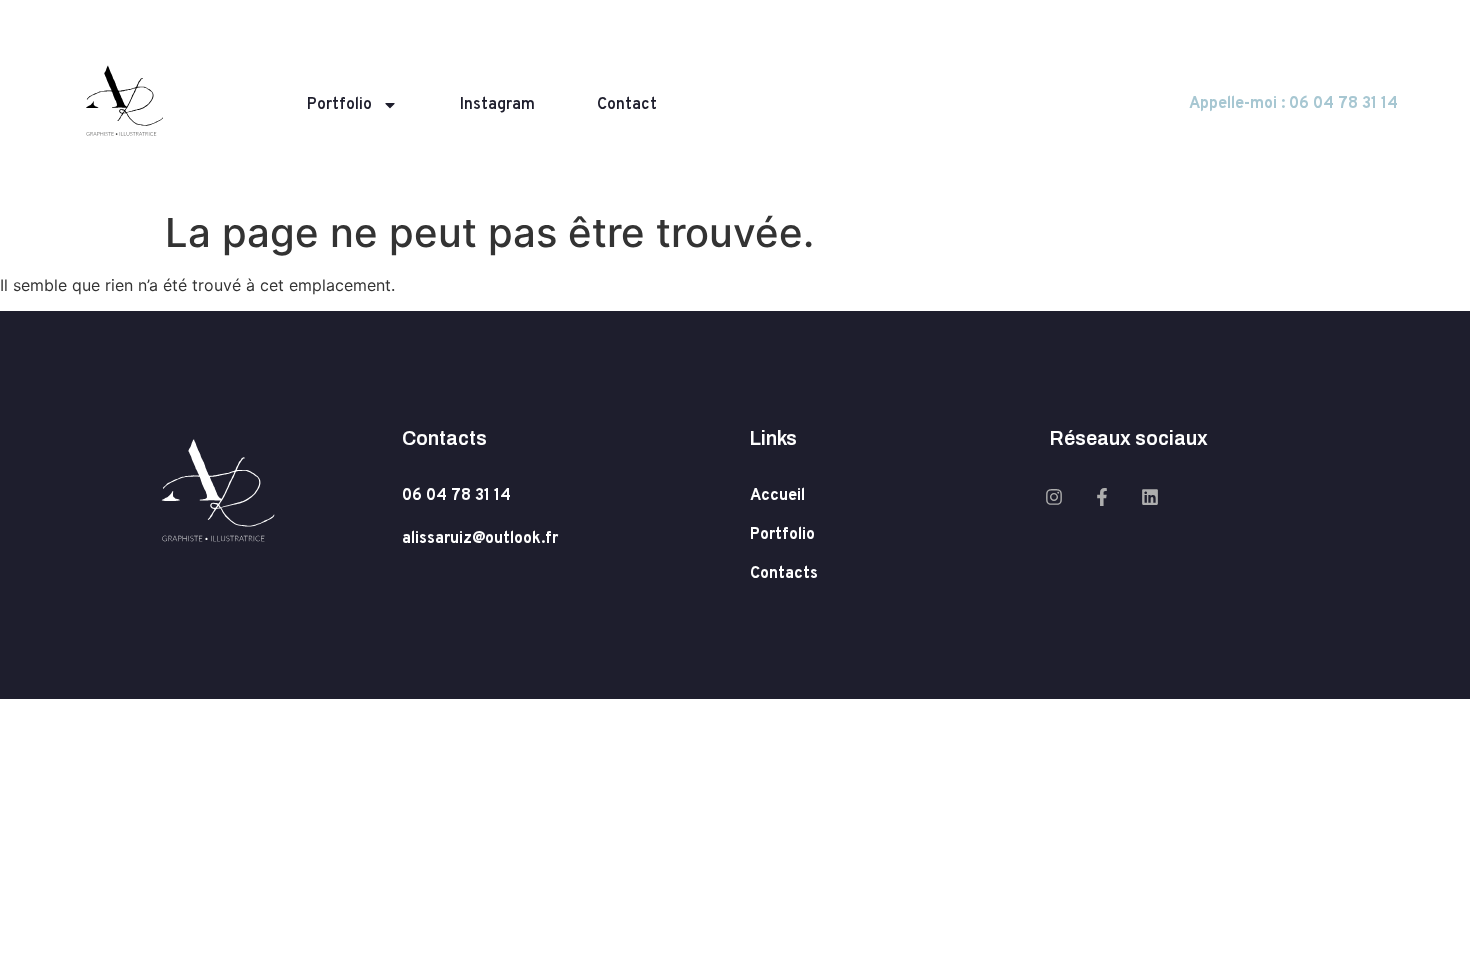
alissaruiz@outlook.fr (480, 539)
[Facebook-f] (1102, 497)
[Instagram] (1054, 497)
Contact (627, 105)
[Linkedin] (1150, 497)
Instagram (497, 105)
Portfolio (339, 105)
